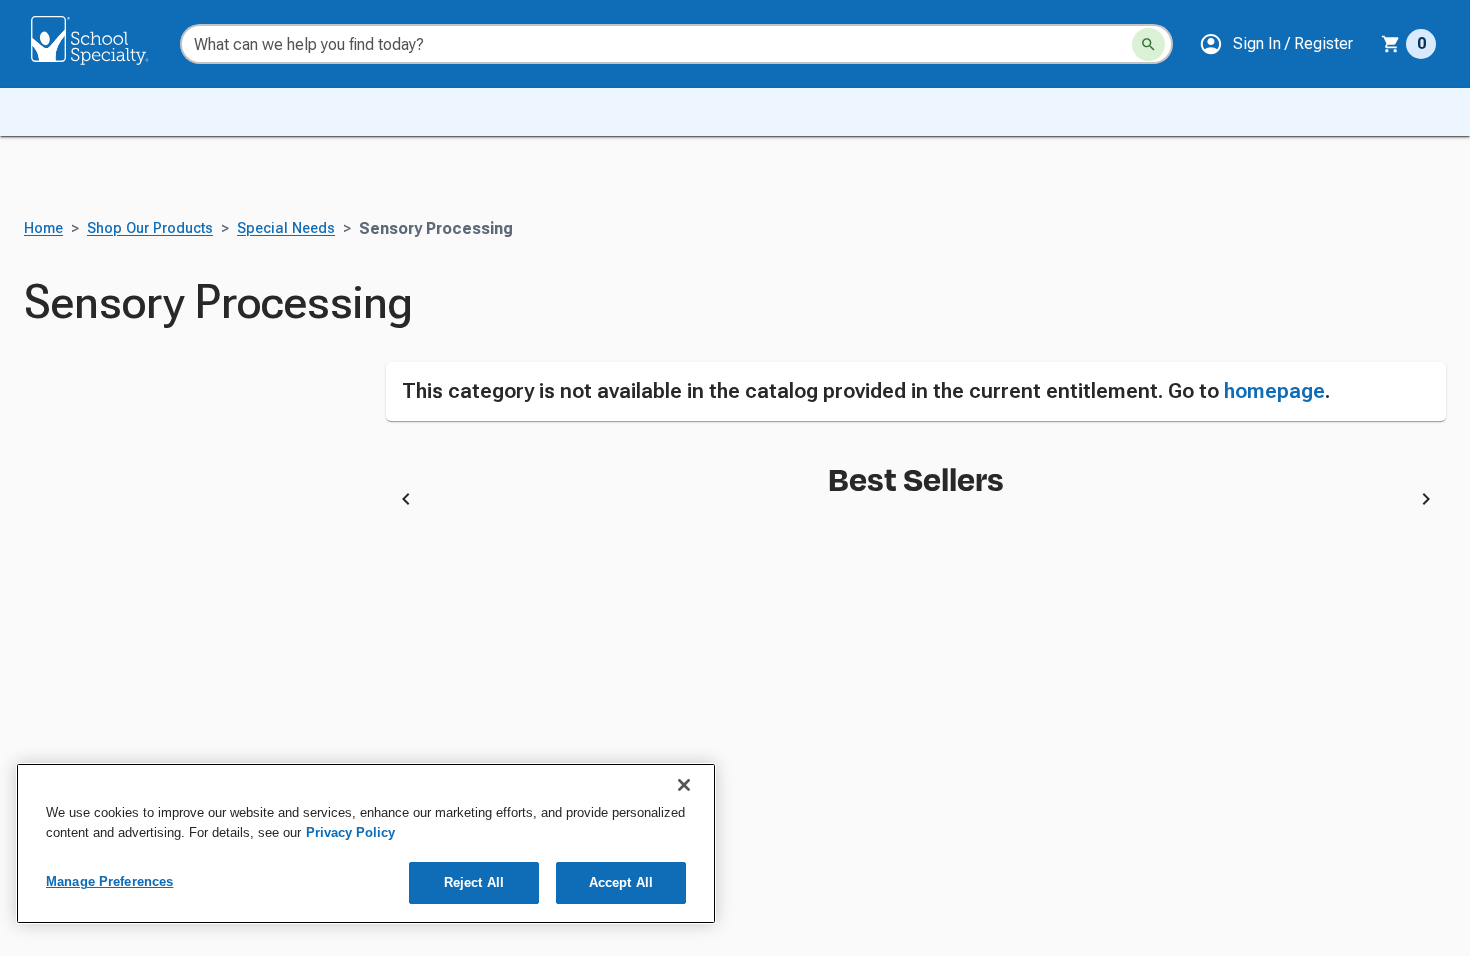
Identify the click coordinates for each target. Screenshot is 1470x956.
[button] (1276, 44)
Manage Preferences (109, 881)
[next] (1426, 503)
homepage (1274, 391)
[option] (605, 503)
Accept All (621, 882)
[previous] (406, 503)
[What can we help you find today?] (1148, 44)
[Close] (684, 785)
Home (43, 228)
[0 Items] (1391, 44)
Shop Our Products (150, 228)
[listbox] (916, 503)
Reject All (474, 882)
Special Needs (286, 228)
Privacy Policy (350, 832)
